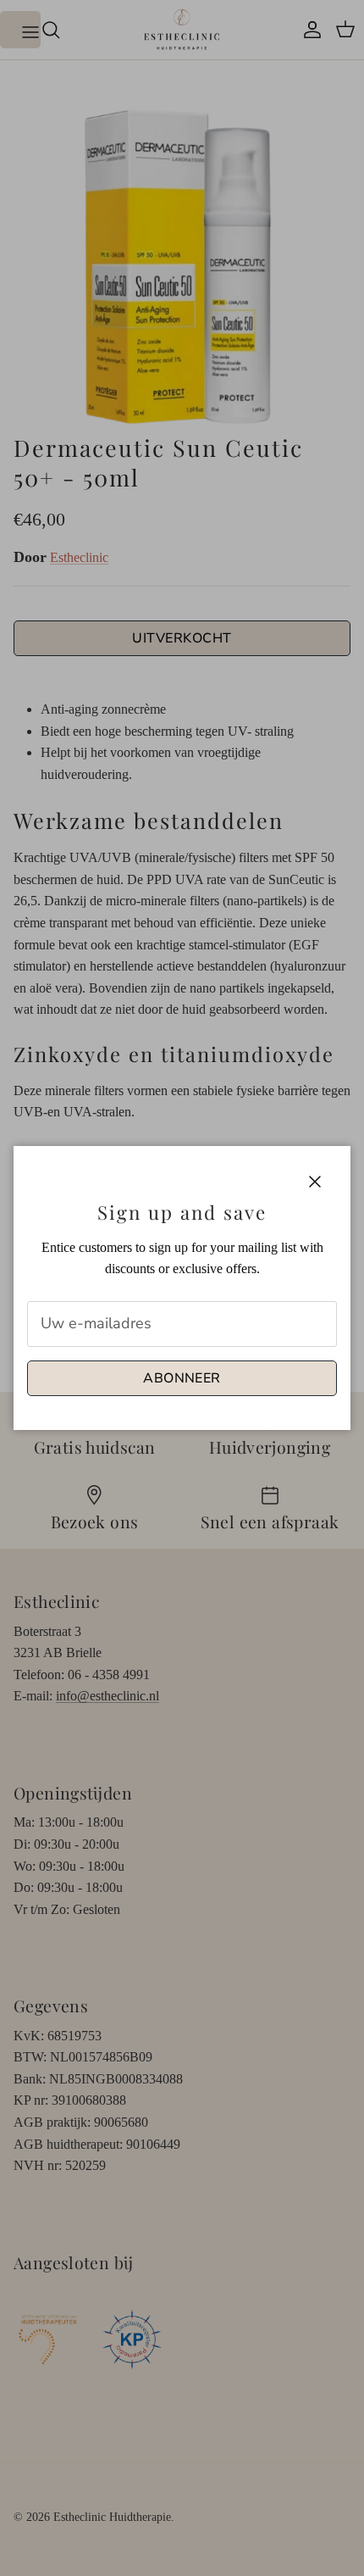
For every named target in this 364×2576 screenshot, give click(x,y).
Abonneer (182, 1378)
